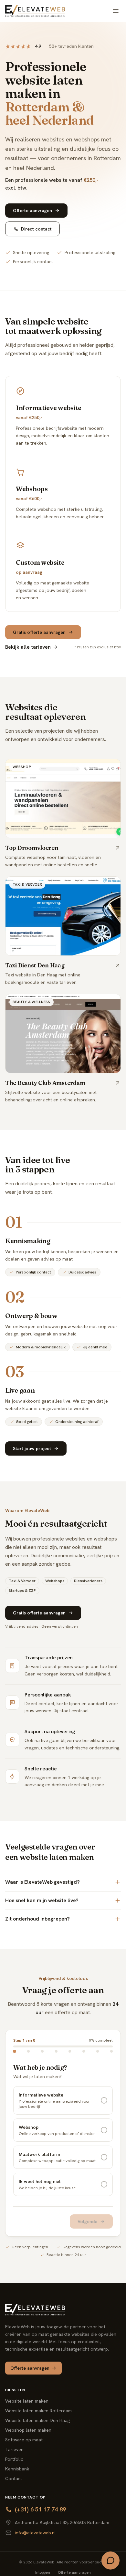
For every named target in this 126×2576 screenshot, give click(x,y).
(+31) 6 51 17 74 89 (40, 2509)
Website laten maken (27, 2401)
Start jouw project (32, 1448)
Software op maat (24, 2440)
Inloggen (43, 2572)
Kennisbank (17, 2469)
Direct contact (36, 229)
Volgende (87, 2221)
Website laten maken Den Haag (37, 2420)
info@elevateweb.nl (35, 2533)
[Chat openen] (110, 2561)
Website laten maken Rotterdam (38, 2411)
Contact (14, 2478)
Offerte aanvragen (32, 211)
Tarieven (14, 2449)
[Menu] (116, 11)
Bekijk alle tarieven (28, 647)
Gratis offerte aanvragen (39, 632)
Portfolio (14, 2459)
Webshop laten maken (28, 2430)
